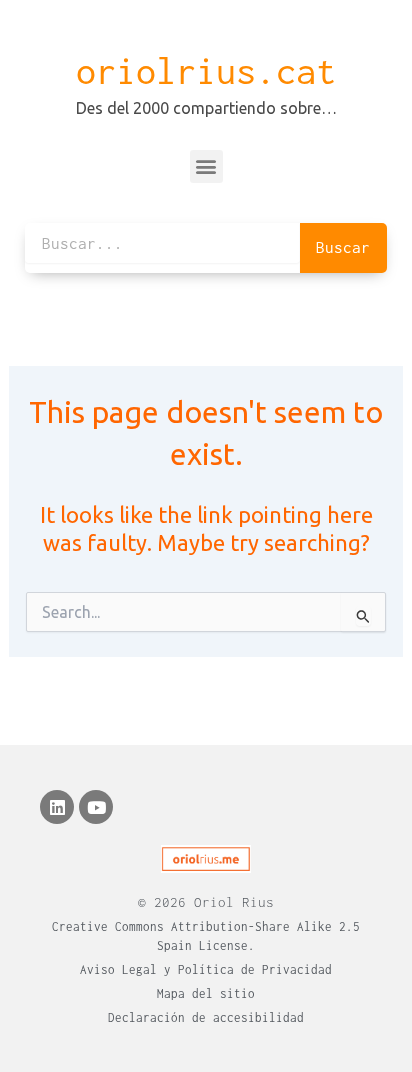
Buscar (343, 247)
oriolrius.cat (206, 71)
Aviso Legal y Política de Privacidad (206, 969)
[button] (206, 166)
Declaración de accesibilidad (206, 1017)
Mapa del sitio (206, 993)
